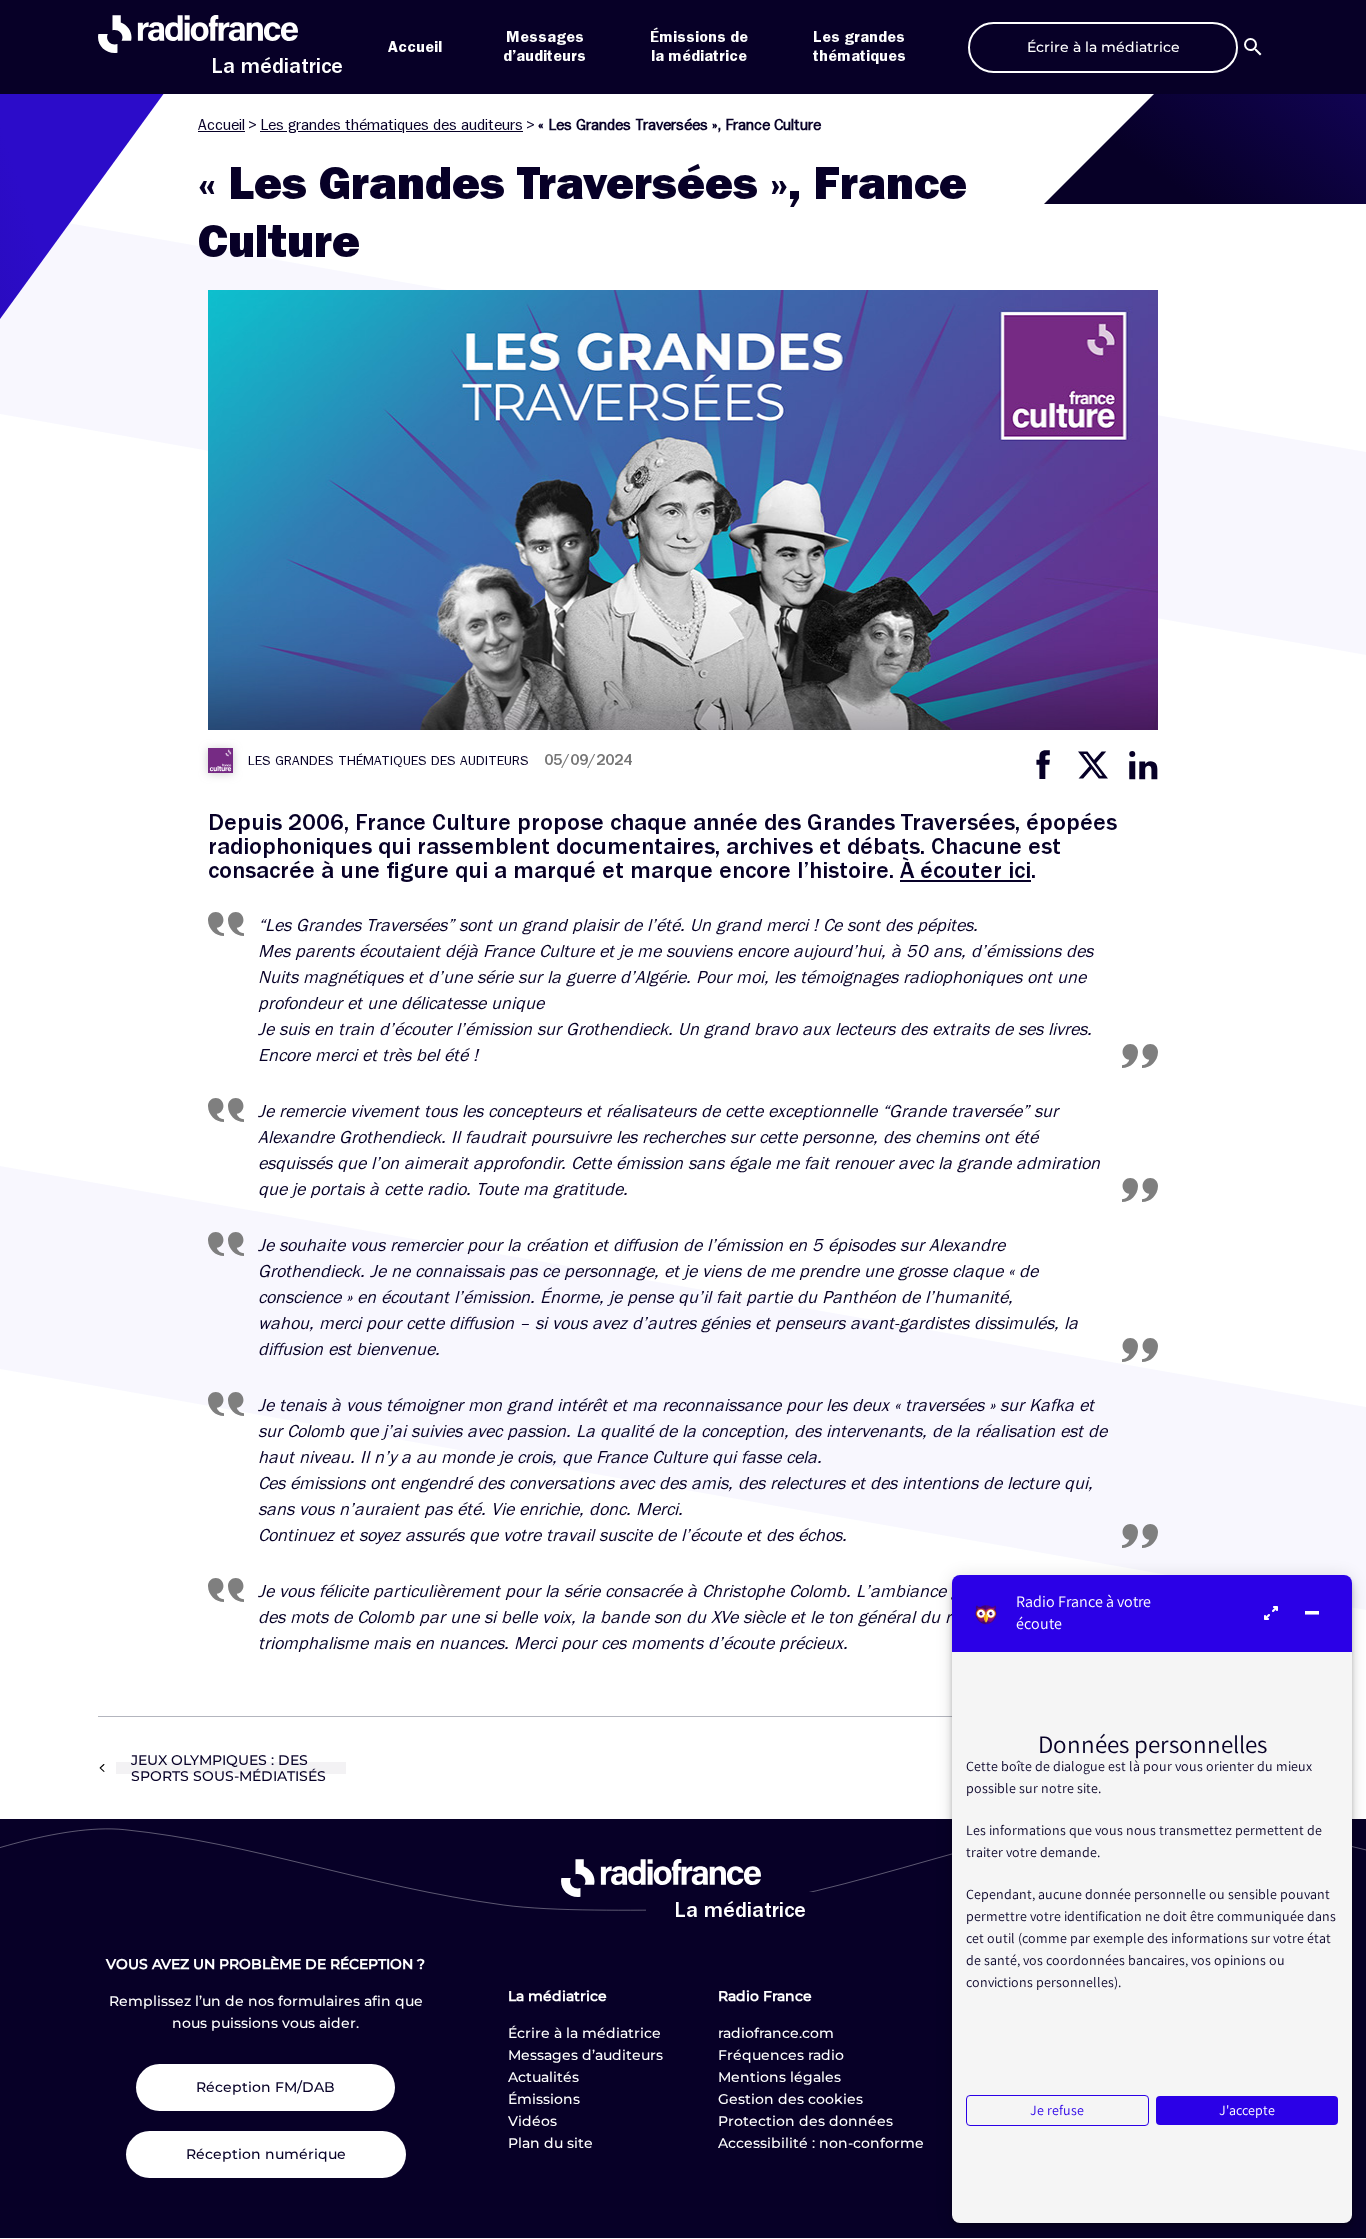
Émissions (544, 2099)
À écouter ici (965, 870)
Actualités (543, 2077)
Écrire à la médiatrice (584, 2033)
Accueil (415, 47)
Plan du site (550, 2143)
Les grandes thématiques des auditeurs (391, 125)
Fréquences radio (781, 2055)
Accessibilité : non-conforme (821, 2143)
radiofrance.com (776, 2033)
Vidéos (532, 2121)
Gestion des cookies (790, 2099)
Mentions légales (779, 2077)
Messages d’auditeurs (585, 2055)
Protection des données (805, 2121)
